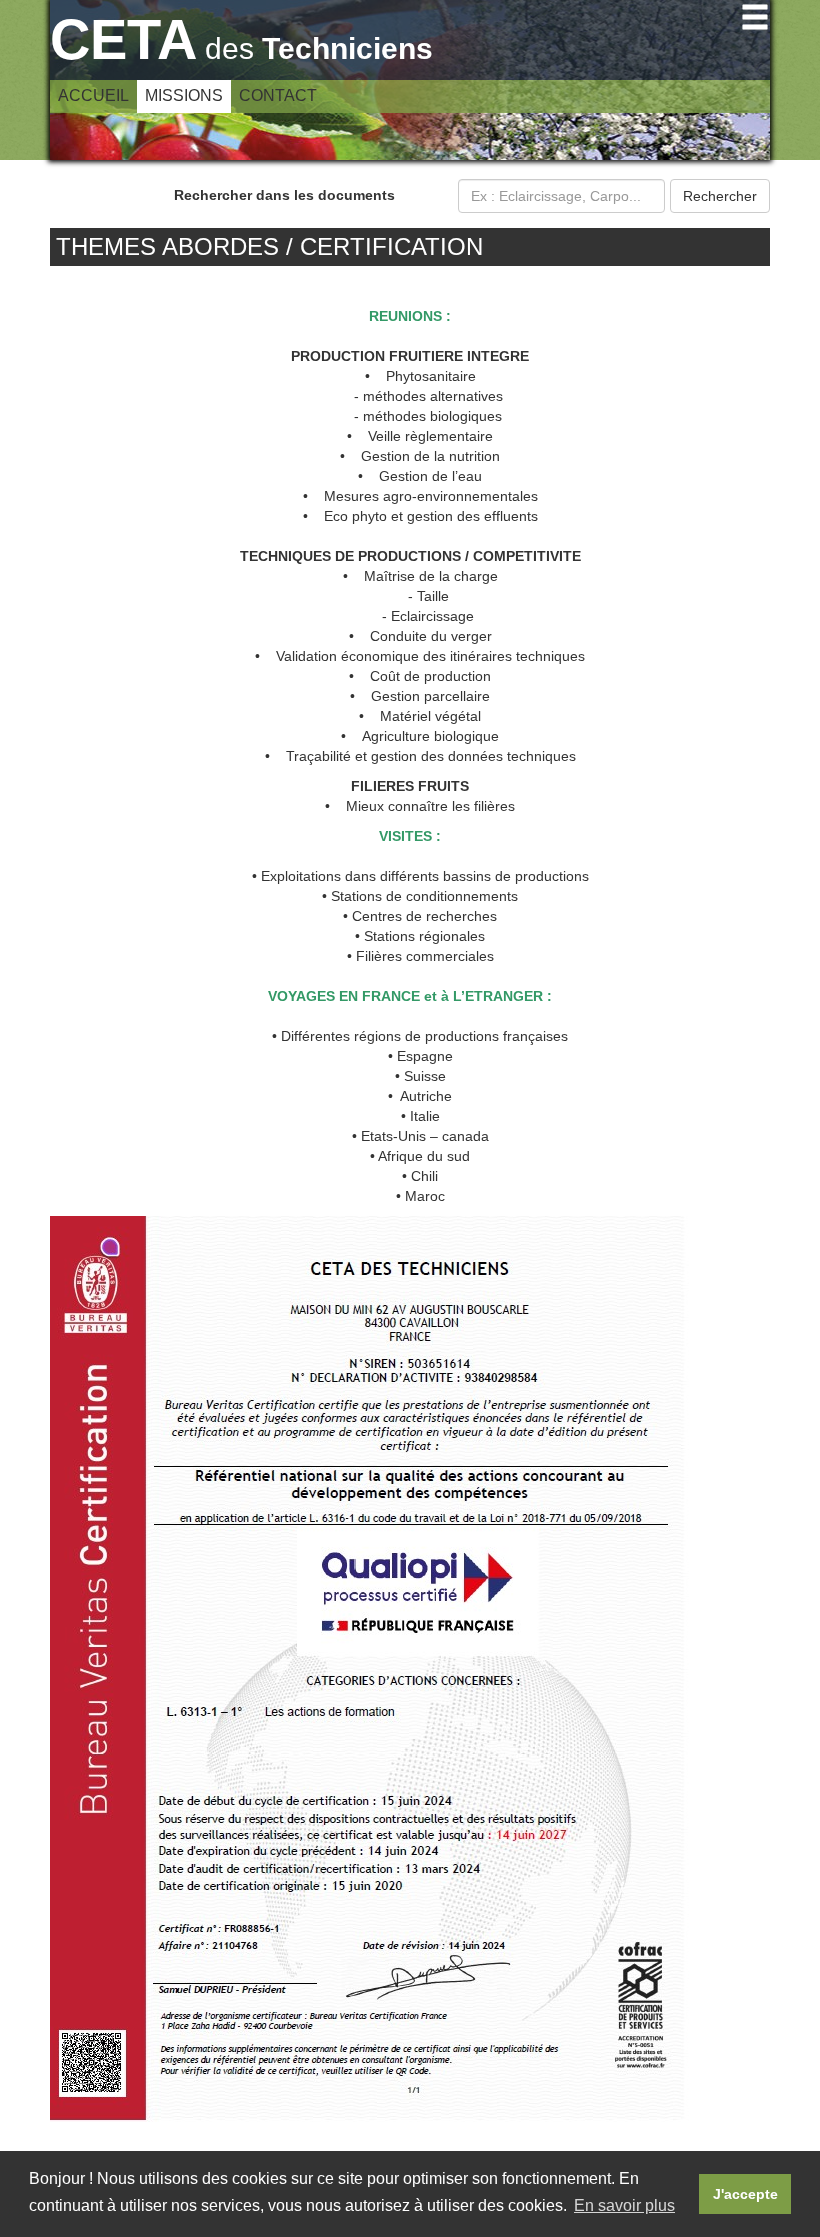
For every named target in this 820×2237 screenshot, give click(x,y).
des (241, 48)
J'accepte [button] (745, 2194)
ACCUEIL (93, 95)
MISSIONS (184, 95)
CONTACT (278, 95)
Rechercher (720, 196)
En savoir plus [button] (624, 2205)
